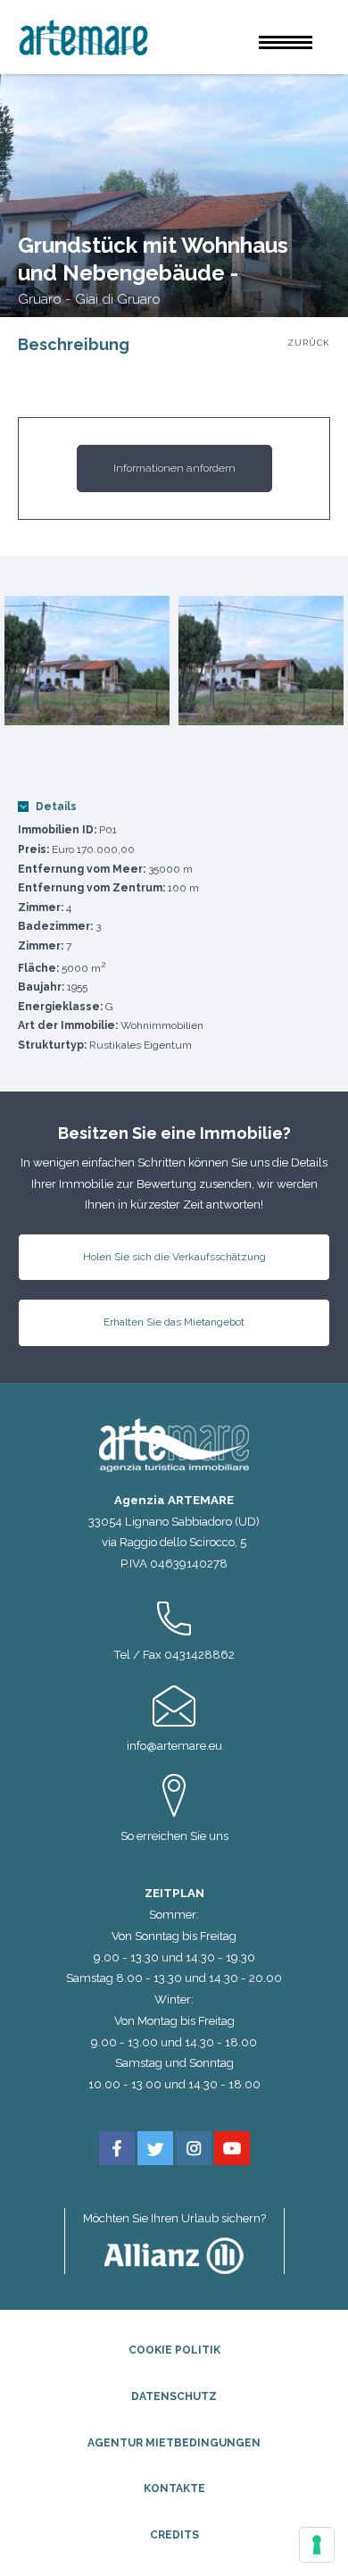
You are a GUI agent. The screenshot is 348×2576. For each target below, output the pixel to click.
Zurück (309, 343)
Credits (174, 2535)
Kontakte (174, 2488)
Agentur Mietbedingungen (174, 2443)
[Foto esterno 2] (261, 661)
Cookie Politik (174, 2350)
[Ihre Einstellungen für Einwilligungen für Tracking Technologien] (317, 2545)
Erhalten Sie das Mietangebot (174, 1322)
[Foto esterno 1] (87, 661)
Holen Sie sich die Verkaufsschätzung (174, 1257)
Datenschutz (174, 2396)
